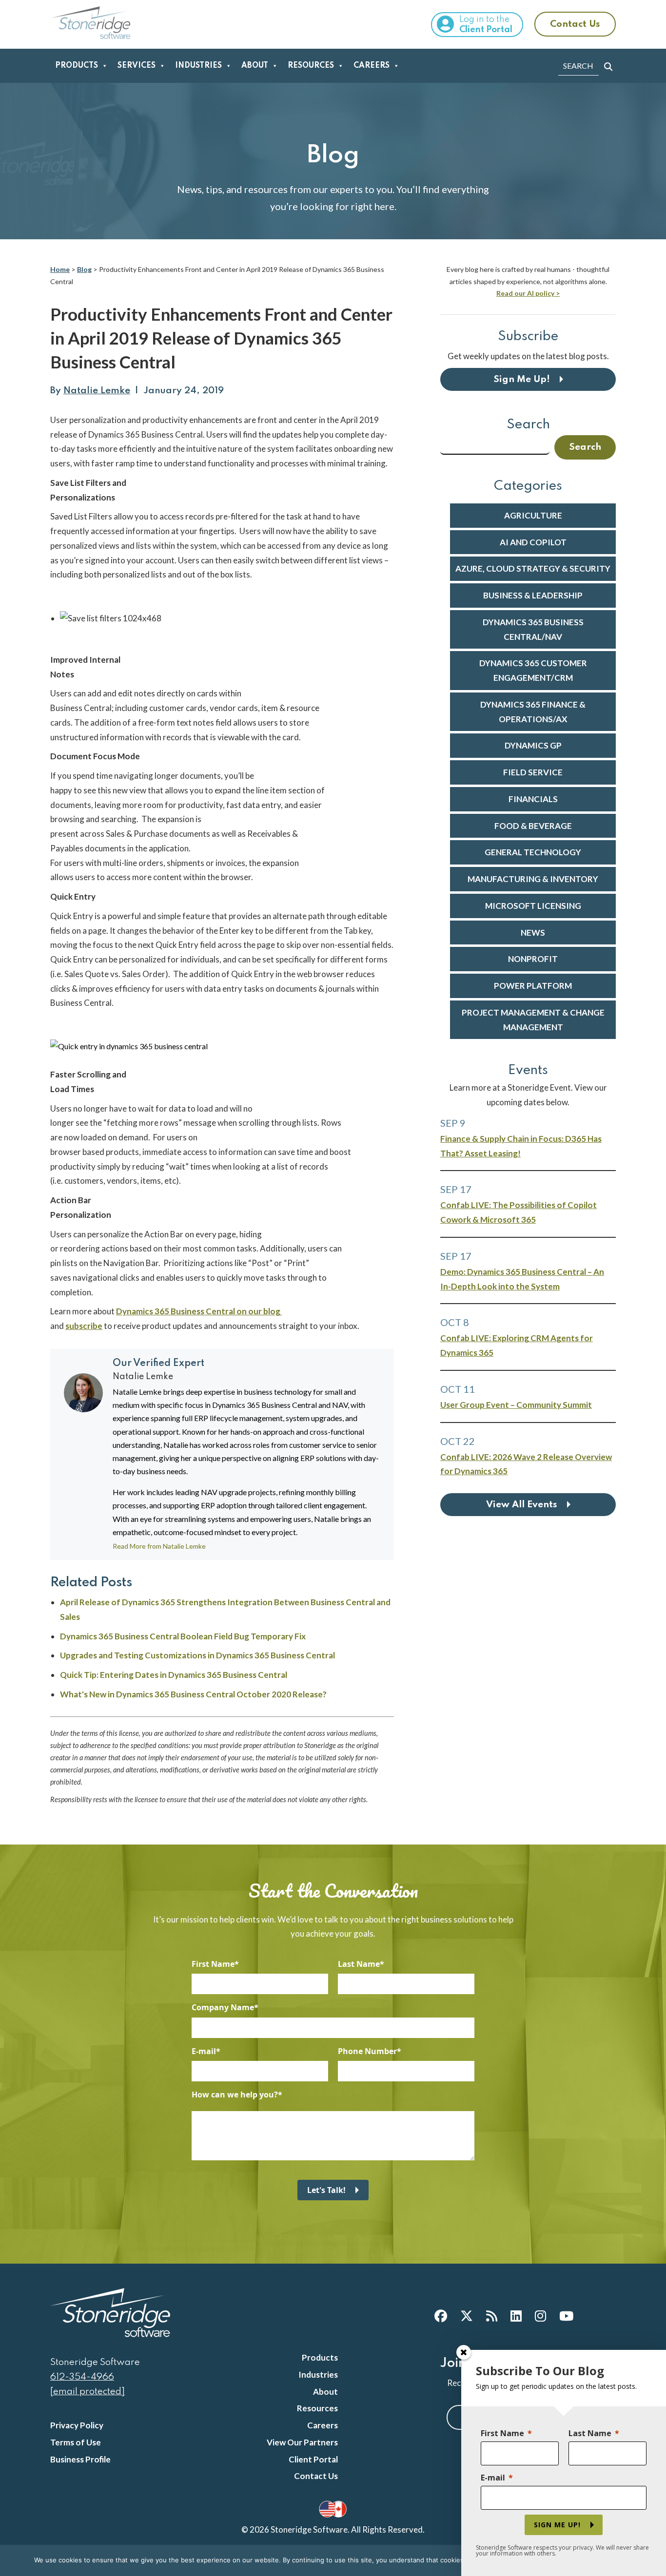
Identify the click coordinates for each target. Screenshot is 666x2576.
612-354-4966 (82, 2377)
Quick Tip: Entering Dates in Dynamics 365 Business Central (174, 1675)
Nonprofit (533, 959)
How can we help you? (235, 2095)
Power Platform (533, 986)
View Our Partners (302, 2442)
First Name (213, 1964)
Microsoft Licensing (533, 906)
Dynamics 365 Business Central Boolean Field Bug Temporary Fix (183, 1636)
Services (137, 66)
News (533, 932)
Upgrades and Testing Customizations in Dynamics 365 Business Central (197, 1655)
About (255, 66)
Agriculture (533, 515)
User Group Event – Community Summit (516, 1405)
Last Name (359, 1964)
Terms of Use (76, 2442)
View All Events (522, 1505)
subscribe (84, 1326)
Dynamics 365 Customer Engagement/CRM (533, 670)
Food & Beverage (533, 826)
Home (60, 269)
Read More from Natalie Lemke (159, 1546)
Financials (533, 799)
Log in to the (486, 25)
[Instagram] (540, 2316)
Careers (372, 66)
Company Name (223, 2007)
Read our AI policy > (528, 293)
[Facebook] (441, 2316)
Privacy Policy (77, 2425)
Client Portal (313, 2459)
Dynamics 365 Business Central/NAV (533, 629)
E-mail (204, 2051)
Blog (84, 269)
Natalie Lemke (97, 391)
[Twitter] (467, 2316)
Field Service (533, 772)
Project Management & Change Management (533, 1020)
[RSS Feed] (492, 2316)
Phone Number (367, 2051)
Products (77, 66)
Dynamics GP (533, 745)
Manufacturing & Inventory (533, 879)
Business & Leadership (533, 595)
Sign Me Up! (522, 379)
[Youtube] (566, 2316)
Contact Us (575, 24)
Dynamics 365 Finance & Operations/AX (533, 712)
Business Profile (80, 2459)
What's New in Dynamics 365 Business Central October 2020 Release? (193, 1694)
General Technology (533, 852)
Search (528, 425)
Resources (311, 66)
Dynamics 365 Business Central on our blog (199, 1311)
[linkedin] (516, 2316)
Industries (198, 66)
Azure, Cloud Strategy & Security (533, 568)
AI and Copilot (533, 542)
